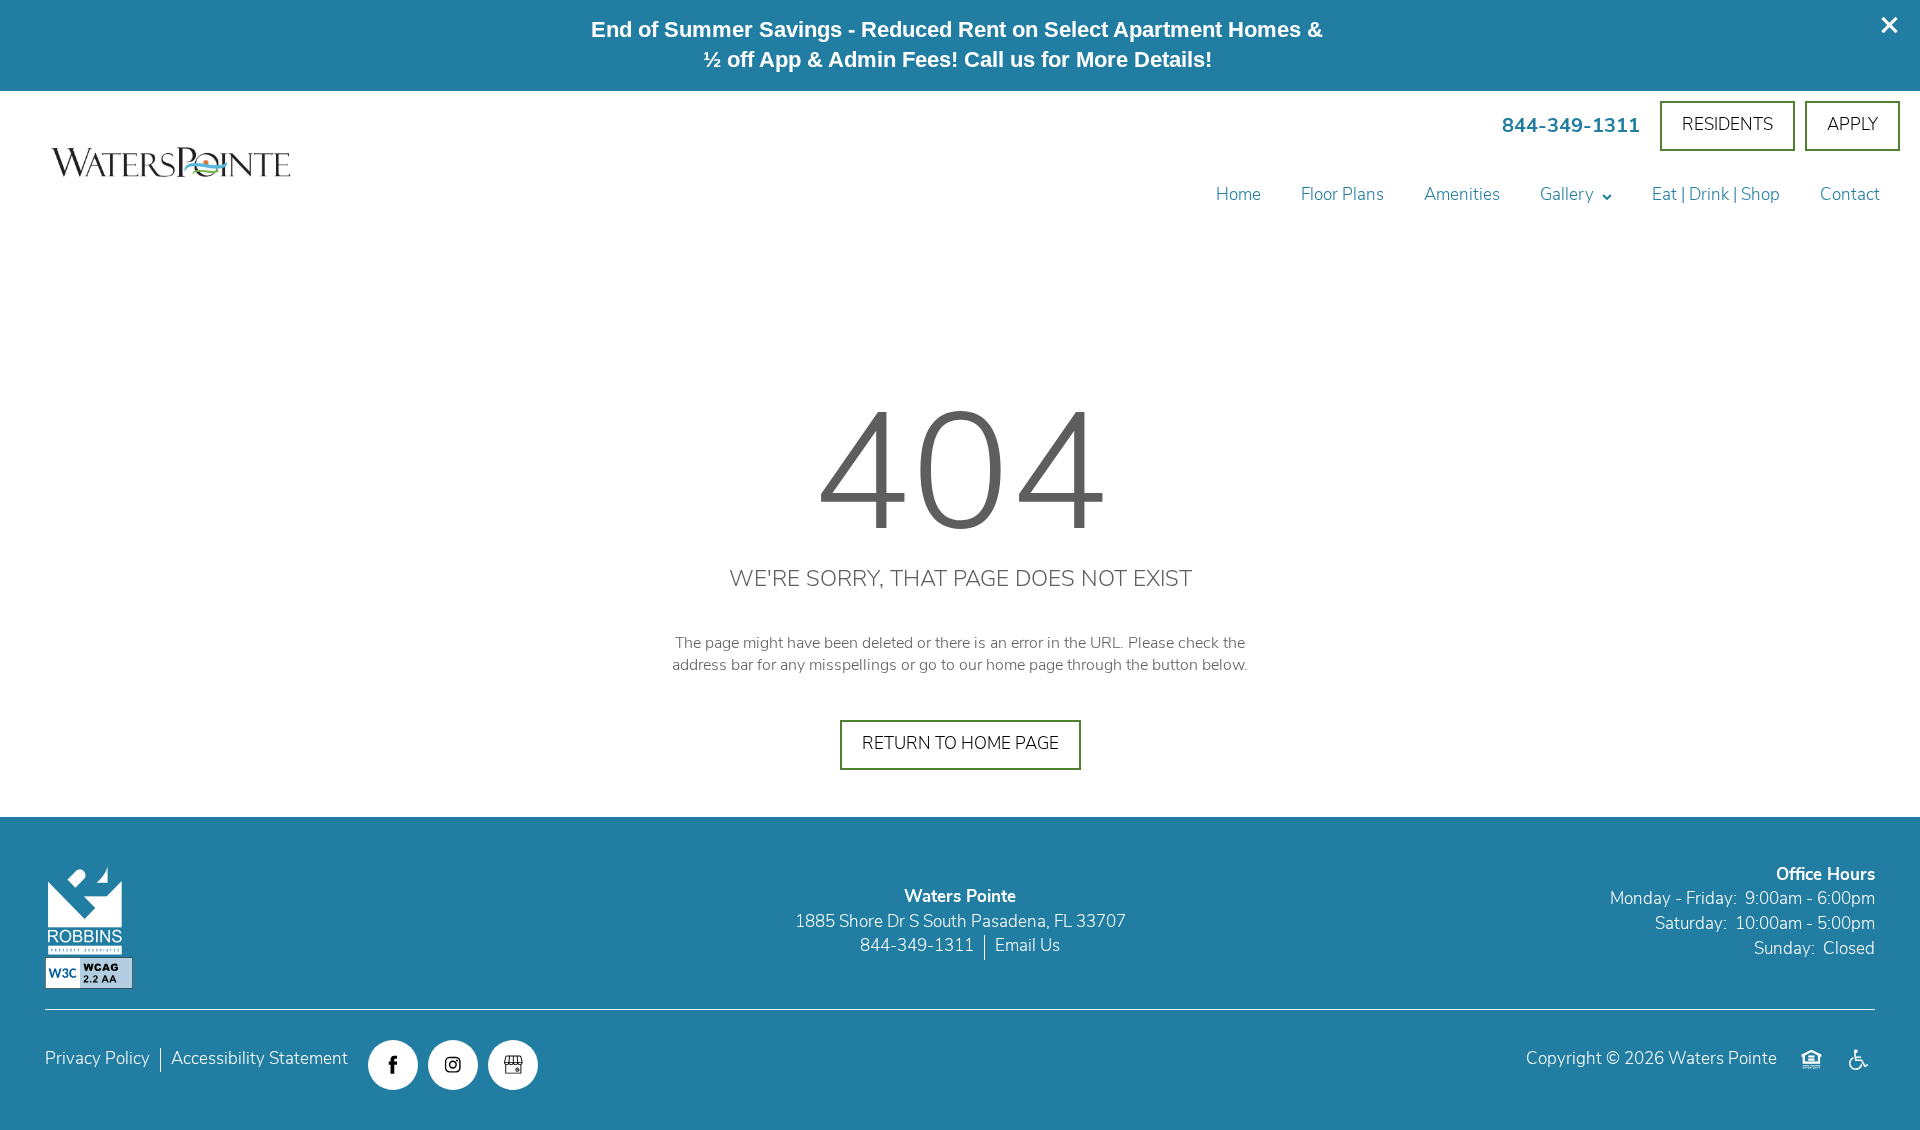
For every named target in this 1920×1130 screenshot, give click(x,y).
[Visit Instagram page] (453, 1065)
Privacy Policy (97, 1059)
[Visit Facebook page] (393, 1065)
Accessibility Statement (259, 1059)
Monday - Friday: (1673, 899)
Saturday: (1691, 924)
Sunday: (1784, 949)
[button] (1890, 25)
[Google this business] (513, 1065)
